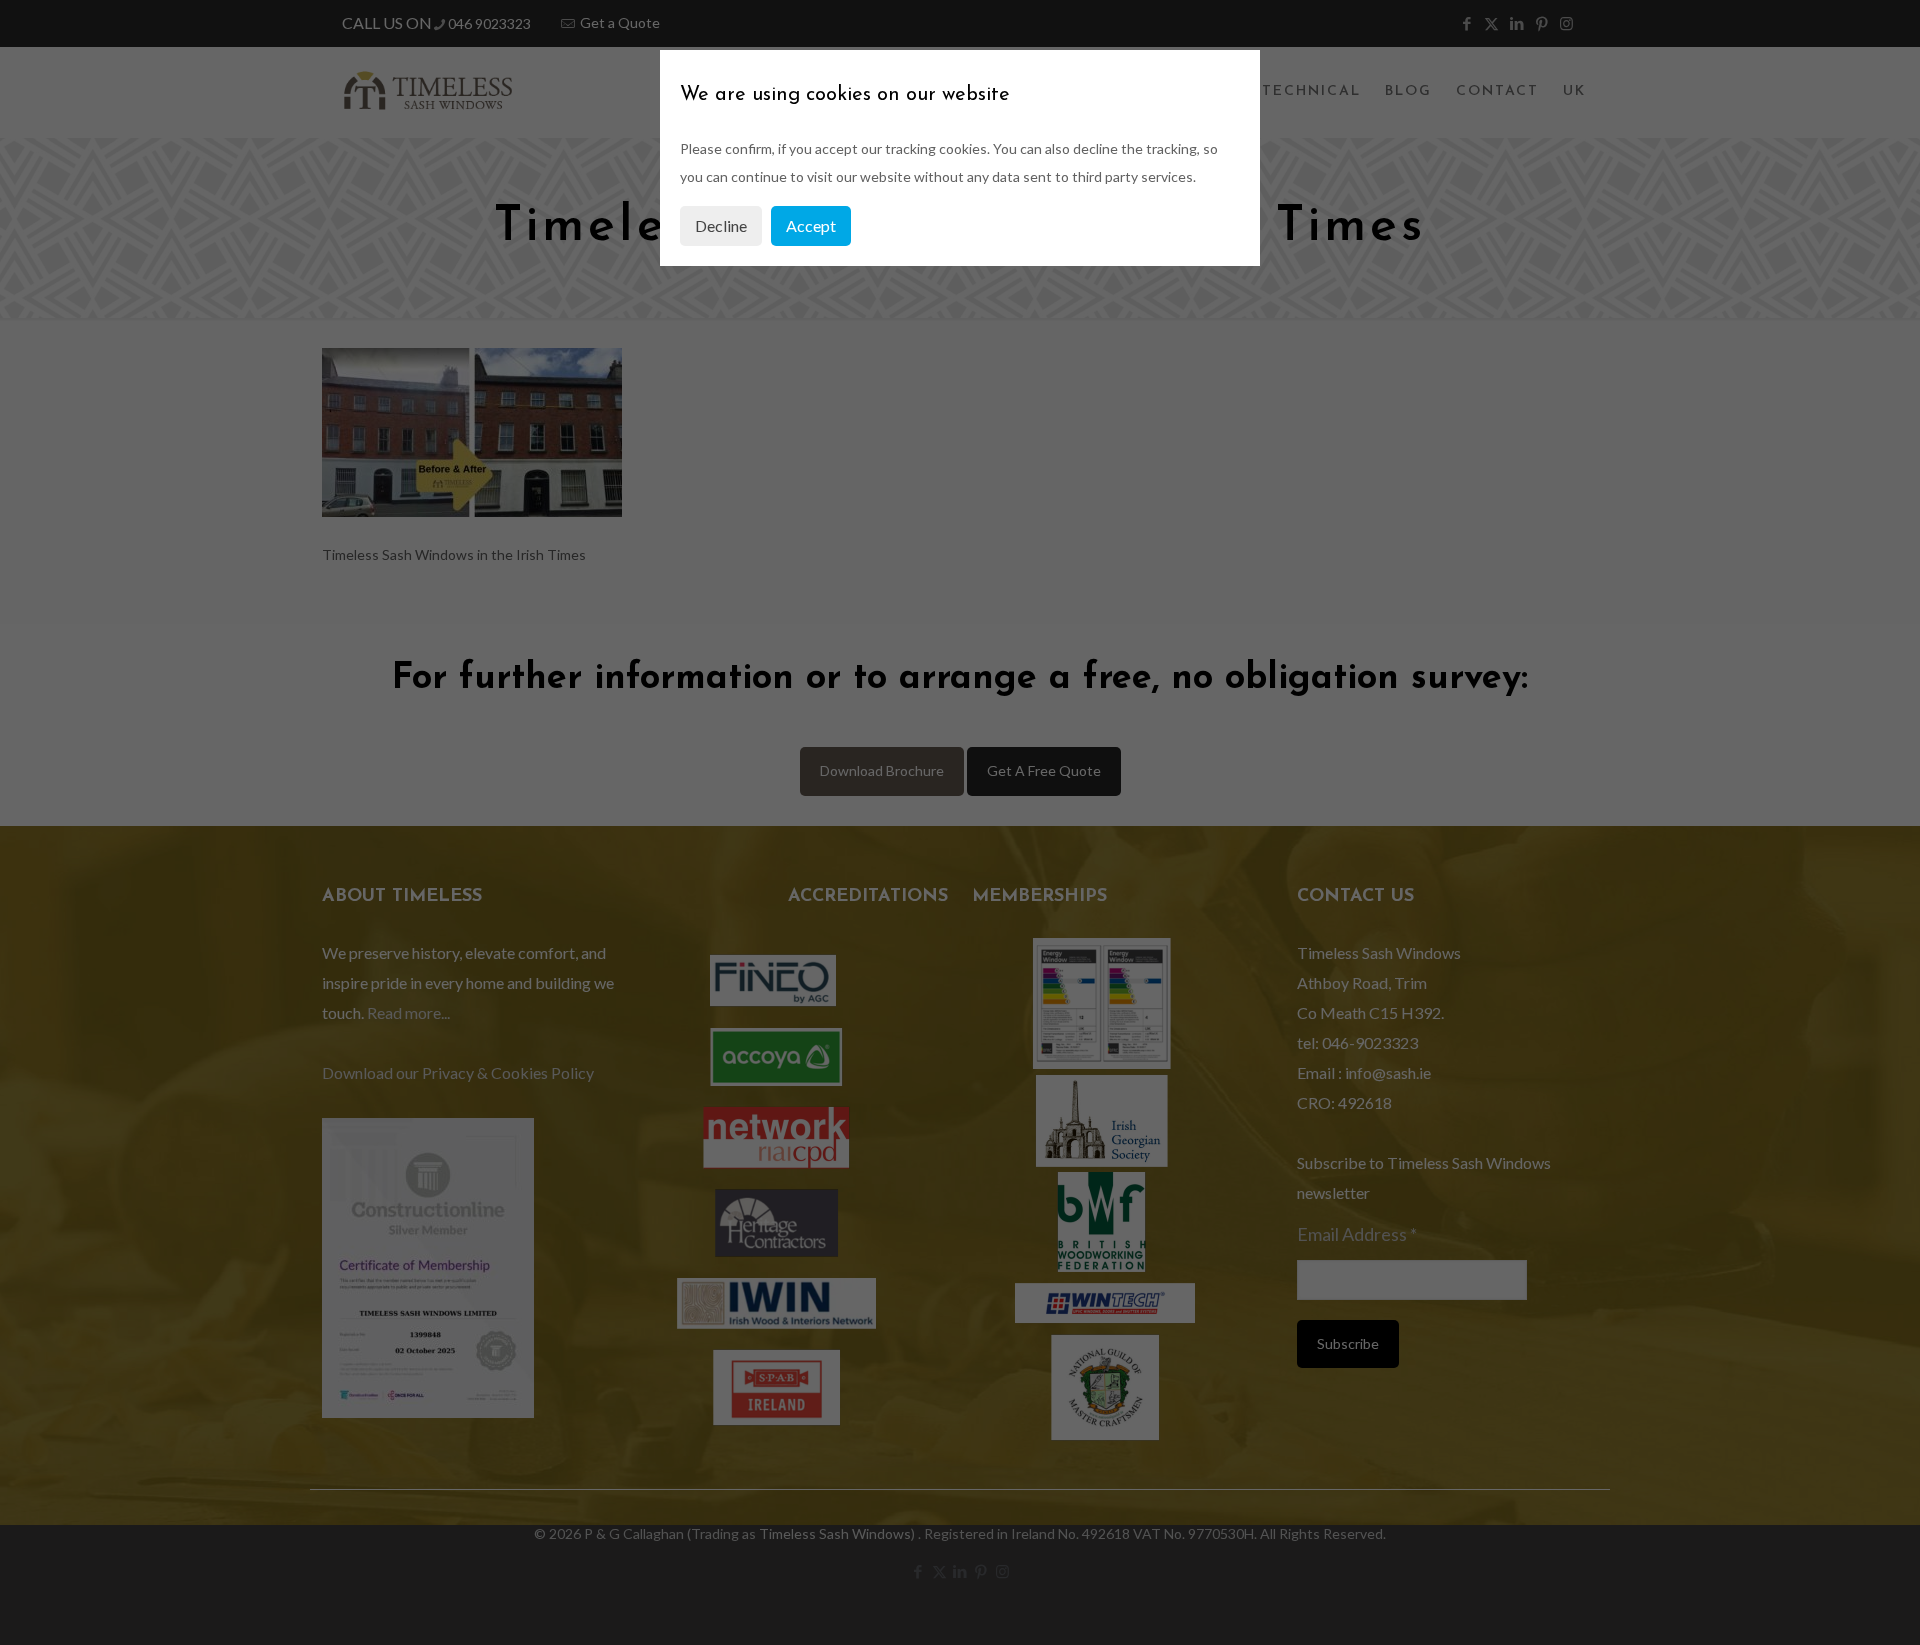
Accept (811, 225)
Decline (721, 225)
